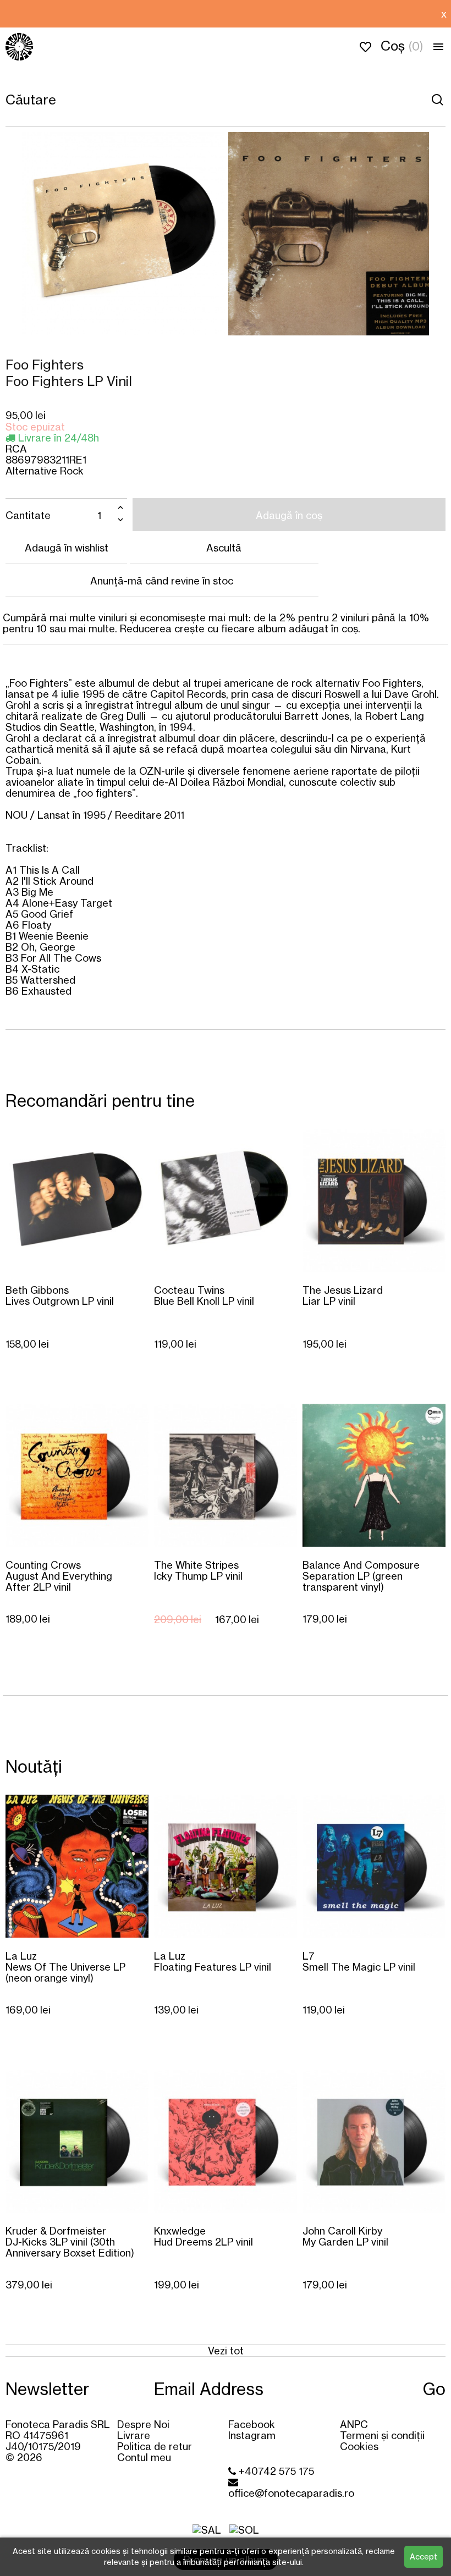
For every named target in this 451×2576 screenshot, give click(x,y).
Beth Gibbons (60, 1295)
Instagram (252, 2435)
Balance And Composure (361, 1576)
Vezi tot (226, 2351)
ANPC (354, 2424)
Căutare (437, 100)
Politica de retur (155, 2446)
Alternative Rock (45, 471)
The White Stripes (198, 1570)
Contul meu (144, 2457)
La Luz (65, 1967)
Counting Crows (59, 1576)
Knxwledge (204, 2236)
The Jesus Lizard (343, 1295)
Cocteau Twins (204, 1295)
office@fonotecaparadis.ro (291, 2493)
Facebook (252, 2424)
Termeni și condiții (382, 2435)
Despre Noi (143, 2424)
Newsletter (47, 2389)
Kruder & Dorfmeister (70, 2241)
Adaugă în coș (289, 515)
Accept (424, 2556)
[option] (218, 14)
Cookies (359, 2446)
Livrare (134, 2435)
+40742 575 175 (275, 2471)
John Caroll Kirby (345, 2236)
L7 (359, 1961)
